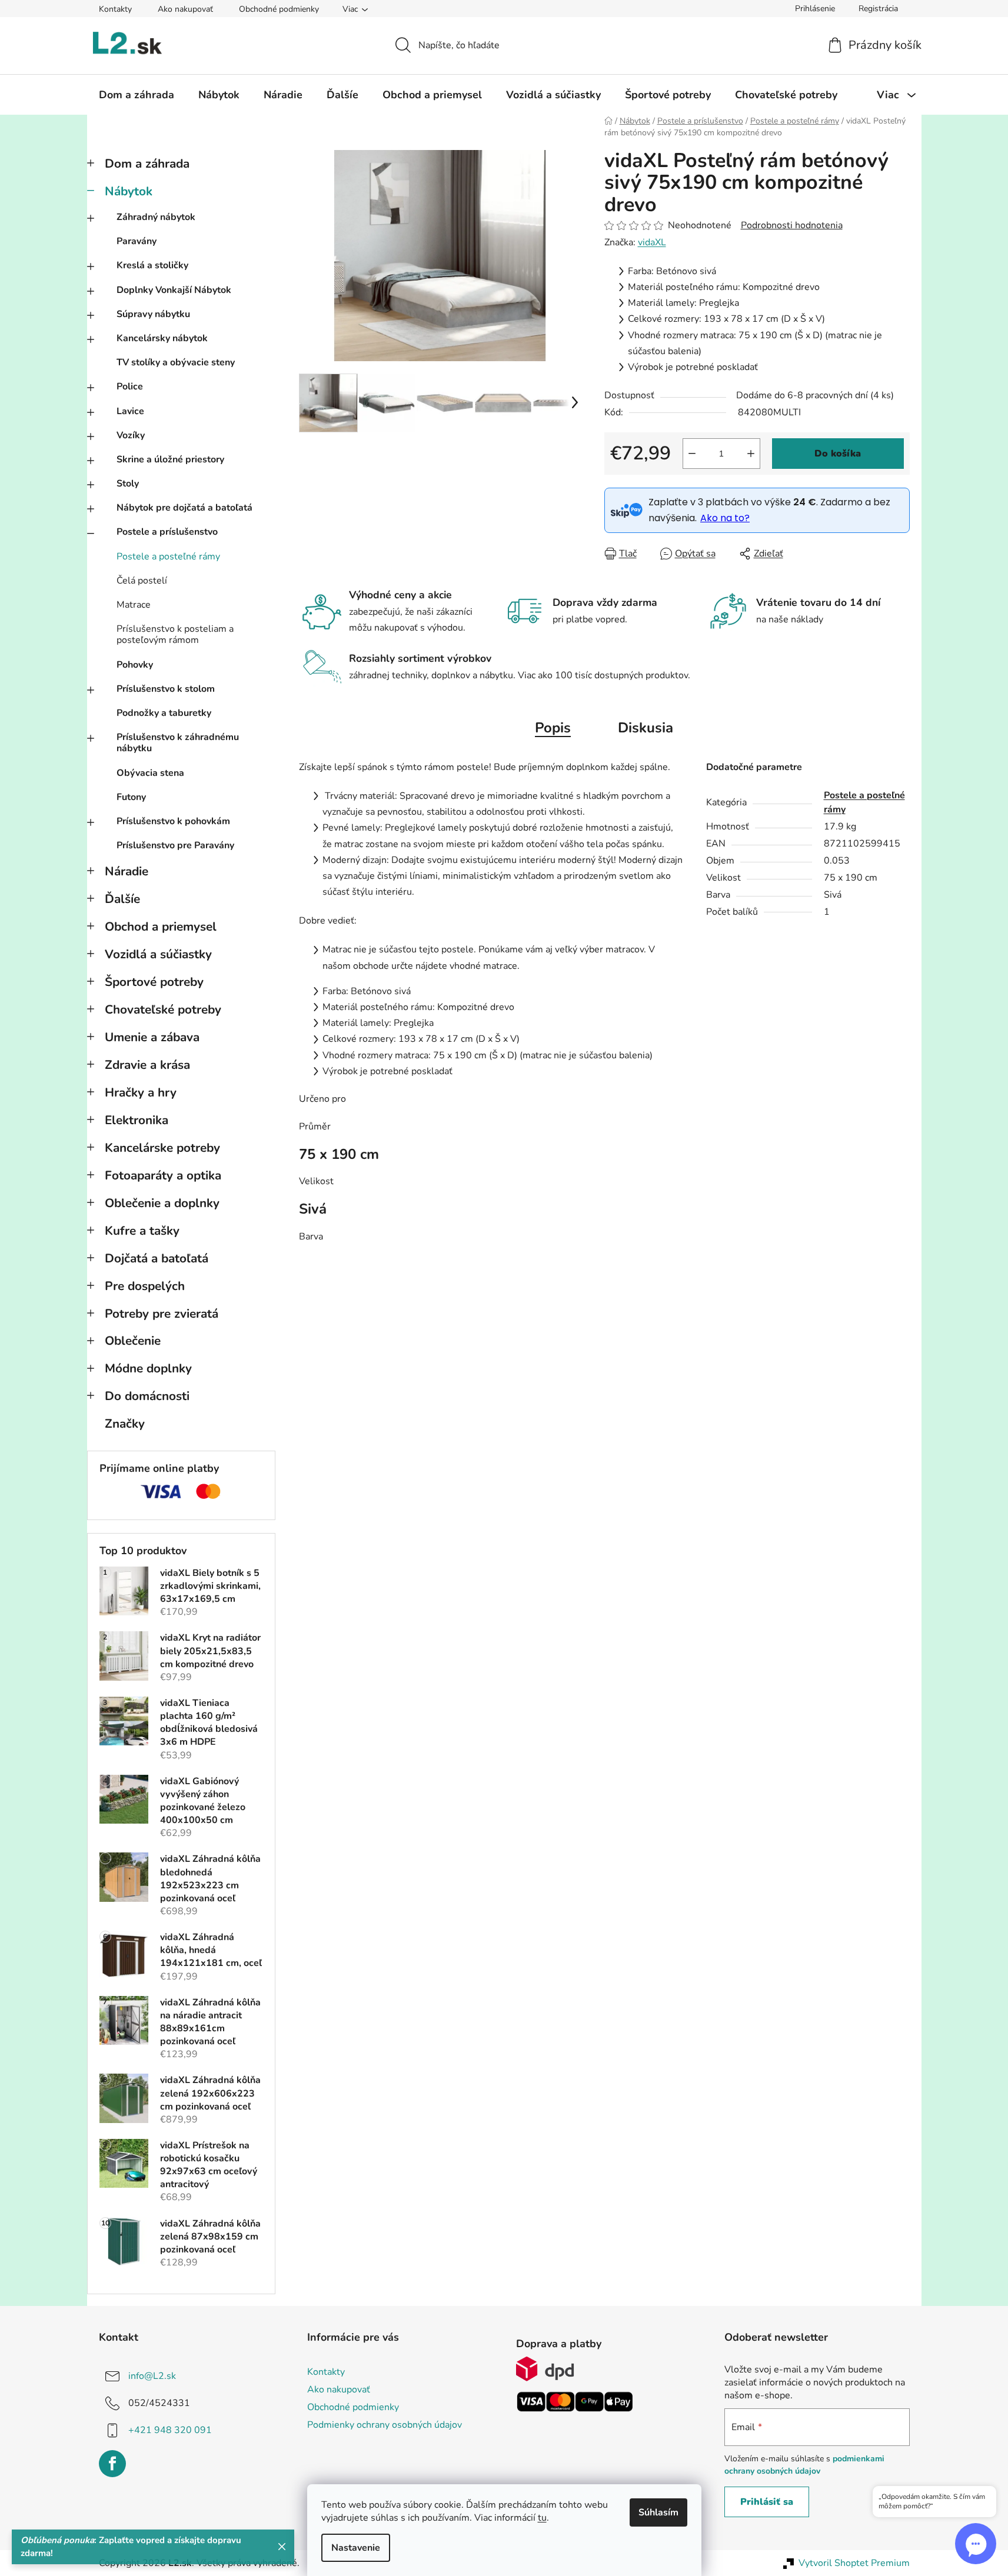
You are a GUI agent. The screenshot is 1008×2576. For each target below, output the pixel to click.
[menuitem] (137, 95)
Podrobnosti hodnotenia (792, 225)
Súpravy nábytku (153, 314)
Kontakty (115, 9)
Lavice (130, 411)
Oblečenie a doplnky (162, 1203)
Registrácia (878, 9)
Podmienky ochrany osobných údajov (385, 2425)
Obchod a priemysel (161, 927)
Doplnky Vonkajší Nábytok (174, 290)
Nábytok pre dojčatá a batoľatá (184, 508)
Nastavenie (356, 2548)
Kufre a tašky (142, 1231)
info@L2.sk (152, 2376)
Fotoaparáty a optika (163, 1175)
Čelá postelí (142, 581)
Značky (125, 1424)
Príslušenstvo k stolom (166, 689)
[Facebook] (112, 2464)
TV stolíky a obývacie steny (176, 362)
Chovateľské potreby (163, 1009)
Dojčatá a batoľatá (157, 1258)
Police (130, 386)
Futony (131, 797)
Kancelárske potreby (162, 1148)
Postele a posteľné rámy (168, 556)
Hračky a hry (141, 1092)
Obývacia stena (150, 773)
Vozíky (131, 435)
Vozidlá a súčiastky (158, 954)
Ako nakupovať (185, 9)
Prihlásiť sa (767, 2502)
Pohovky (135, 665)
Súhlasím (658, 2512)
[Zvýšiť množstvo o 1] (751, 454)
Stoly (128, 484)
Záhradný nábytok (156, 217)
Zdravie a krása (147, 1065)
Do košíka (838, 454)
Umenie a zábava (152, 1037)
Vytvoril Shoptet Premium (854, 2563)
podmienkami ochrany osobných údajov (804, 2465)
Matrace (134, 605)
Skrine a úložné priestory (170, 459)
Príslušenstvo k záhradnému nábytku (178, 743)
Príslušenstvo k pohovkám (173, 821)
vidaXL (652, 242)
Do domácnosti (147, 1396)
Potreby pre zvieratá (162, 1314)
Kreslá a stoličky (152, 265)
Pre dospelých (145, 1286)
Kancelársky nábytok (162, 338)
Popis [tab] (553, 728)
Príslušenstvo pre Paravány (175, 845)
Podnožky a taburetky (164, 713)
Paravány (137, 241)
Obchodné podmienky (279, 9)
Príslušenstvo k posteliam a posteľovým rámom (175, 634)
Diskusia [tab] (646, 728)
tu (542, 2518)
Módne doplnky (148, 1368)
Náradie (127, 871)
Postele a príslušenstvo (167, 532)
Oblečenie (133, 1341)
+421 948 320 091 (170, 2430)
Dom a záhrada (147, 164)
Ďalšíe (122, 899)
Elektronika (137, 1120)
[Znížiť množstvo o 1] (692, 454)
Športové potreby (154, 982)
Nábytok (129, 191)
